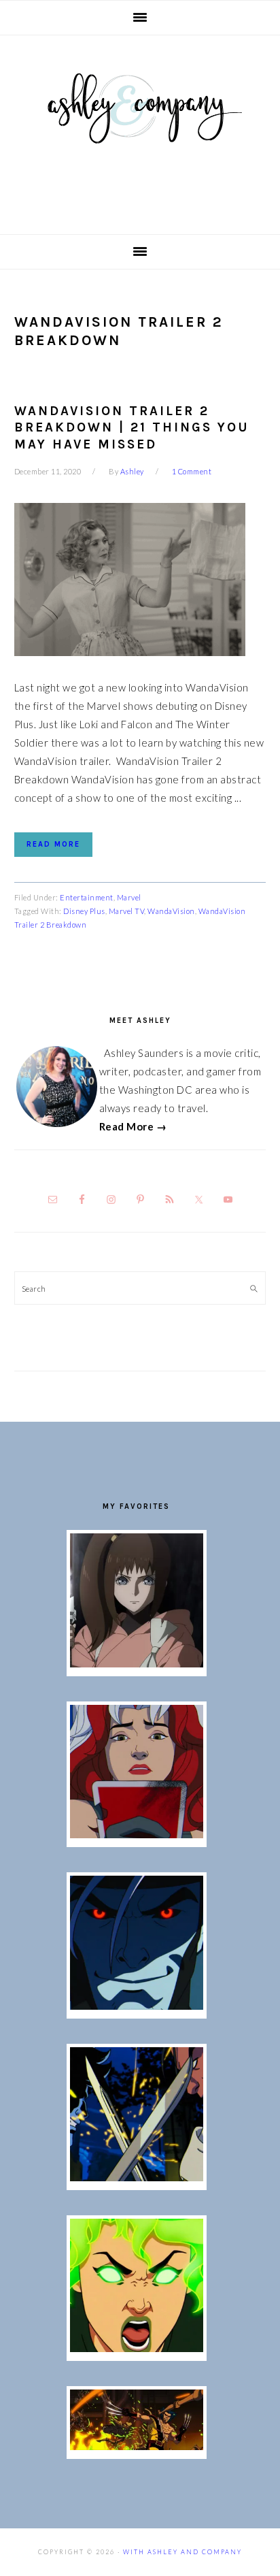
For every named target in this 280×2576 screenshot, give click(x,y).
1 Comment (192, 471)
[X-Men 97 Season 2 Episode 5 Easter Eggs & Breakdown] (137, 2446)
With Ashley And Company (140, 130)
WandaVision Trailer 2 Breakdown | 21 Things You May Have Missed (132, 428)
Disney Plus (84, 911)
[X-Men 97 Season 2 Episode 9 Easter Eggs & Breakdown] (137, 1834)
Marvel (129, 897)
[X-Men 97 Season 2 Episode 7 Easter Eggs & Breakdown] (137, 2177)
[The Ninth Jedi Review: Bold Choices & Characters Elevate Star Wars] (137, 1663)
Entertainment (87, 897)
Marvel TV (127, 911)
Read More (53, 844)
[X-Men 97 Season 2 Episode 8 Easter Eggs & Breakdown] (137, 2006)
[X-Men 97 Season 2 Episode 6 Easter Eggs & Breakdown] (137, 2348)
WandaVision (171, 911)
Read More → (133, 1126)
